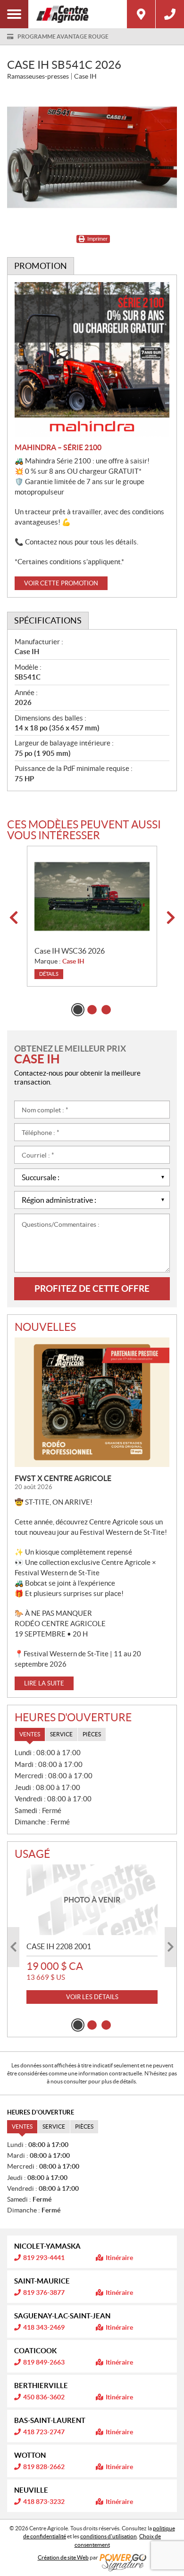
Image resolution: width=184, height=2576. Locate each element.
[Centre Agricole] (78, 14)
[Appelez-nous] (170, 14)
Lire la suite (44, 1683)
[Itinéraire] (141, 14)
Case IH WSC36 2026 (70, 951)
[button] (13, 918)
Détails (49, 974)
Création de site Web (63, 2557)
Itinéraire (119, 2258)
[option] (92, 916)
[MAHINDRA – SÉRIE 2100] (92, 359)
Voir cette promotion (61, 583)
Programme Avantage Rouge (63, 36)
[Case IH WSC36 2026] (92, 896)
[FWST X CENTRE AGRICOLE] (92, 1402)
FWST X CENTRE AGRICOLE (63, 1478)
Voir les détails (92, 1997)
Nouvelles (45, 1327)
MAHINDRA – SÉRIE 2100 (58, 447)
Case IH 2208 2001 (59, 1946)
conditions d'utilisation (109, 2536)
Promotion (41, 266)
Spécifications (48, 620)
